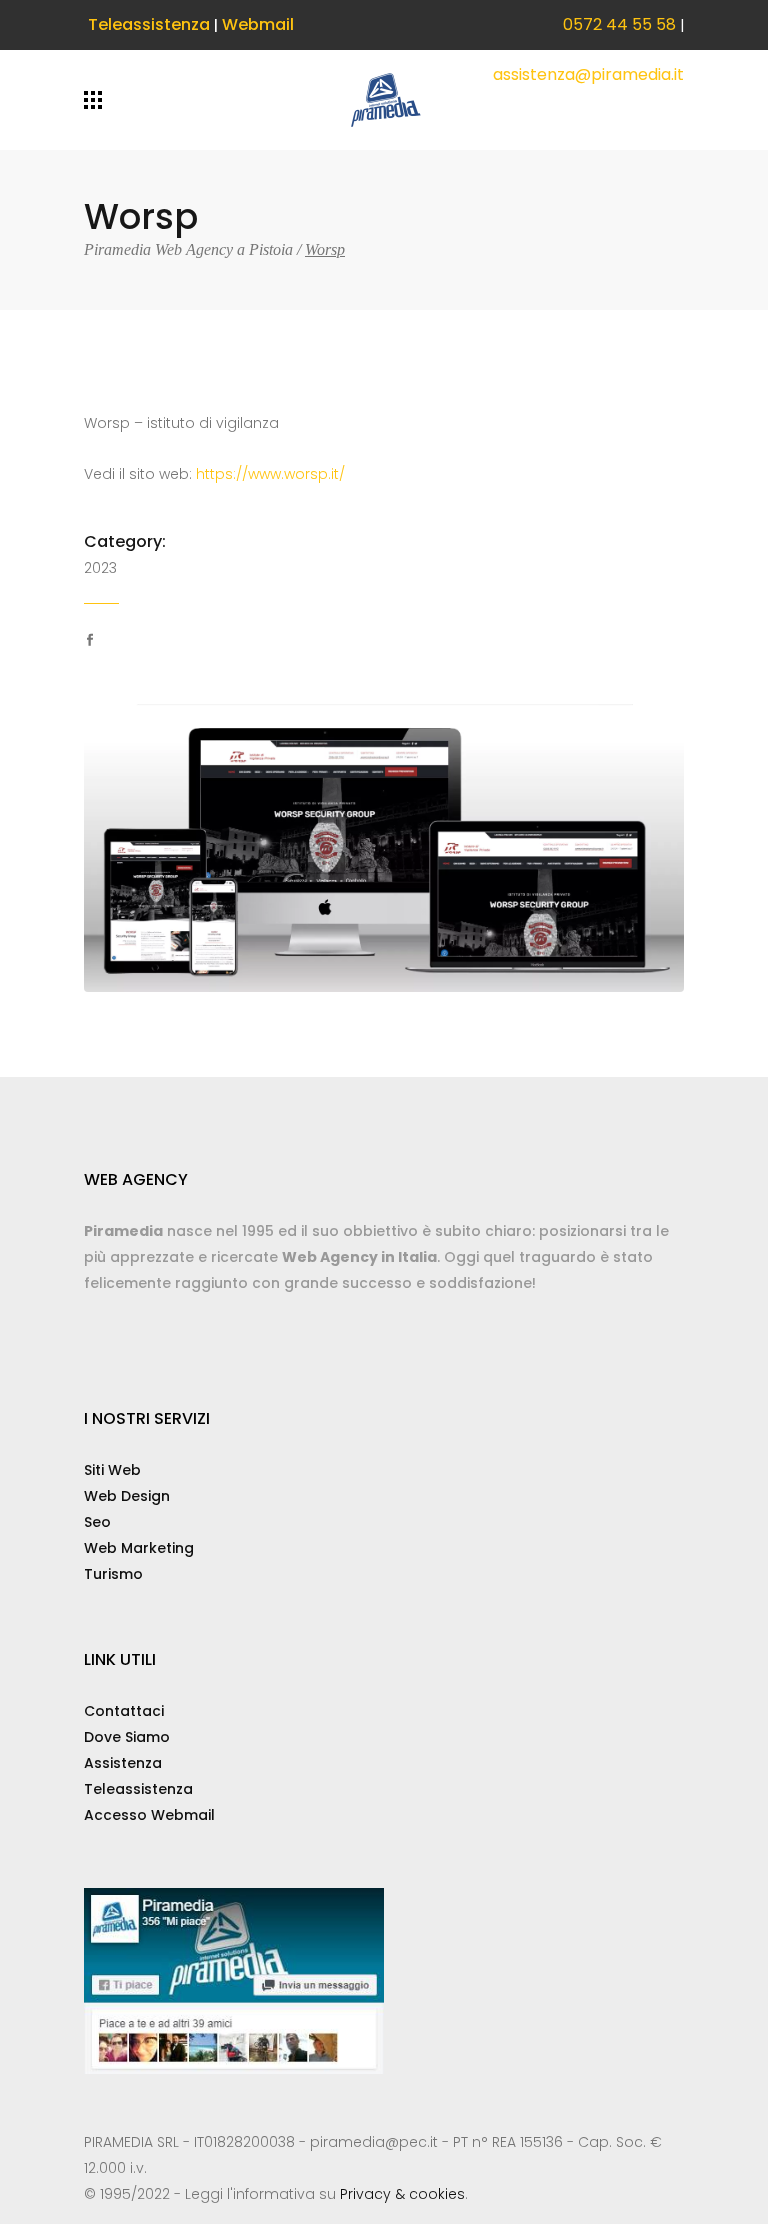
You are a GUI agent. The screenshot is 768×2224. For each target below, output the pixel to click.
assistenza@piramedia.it (588, 74)
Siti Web (112, 1470)
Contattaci (124, 1711)
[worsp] (384, 847)
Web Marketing (139, 1548)
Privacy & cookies (402, 2194)
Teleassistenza (149, 24)
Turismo (113, 1574)
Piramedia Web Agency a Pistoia (188, 250)
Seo (97, 1522)
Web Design (127, 1496)
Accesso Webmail (149, 1815)
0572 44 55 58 (619, 24)
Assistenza (123, 1763)
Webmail (258, 24)
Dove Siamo (127, 1737)
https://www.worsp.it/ (270, 474)
